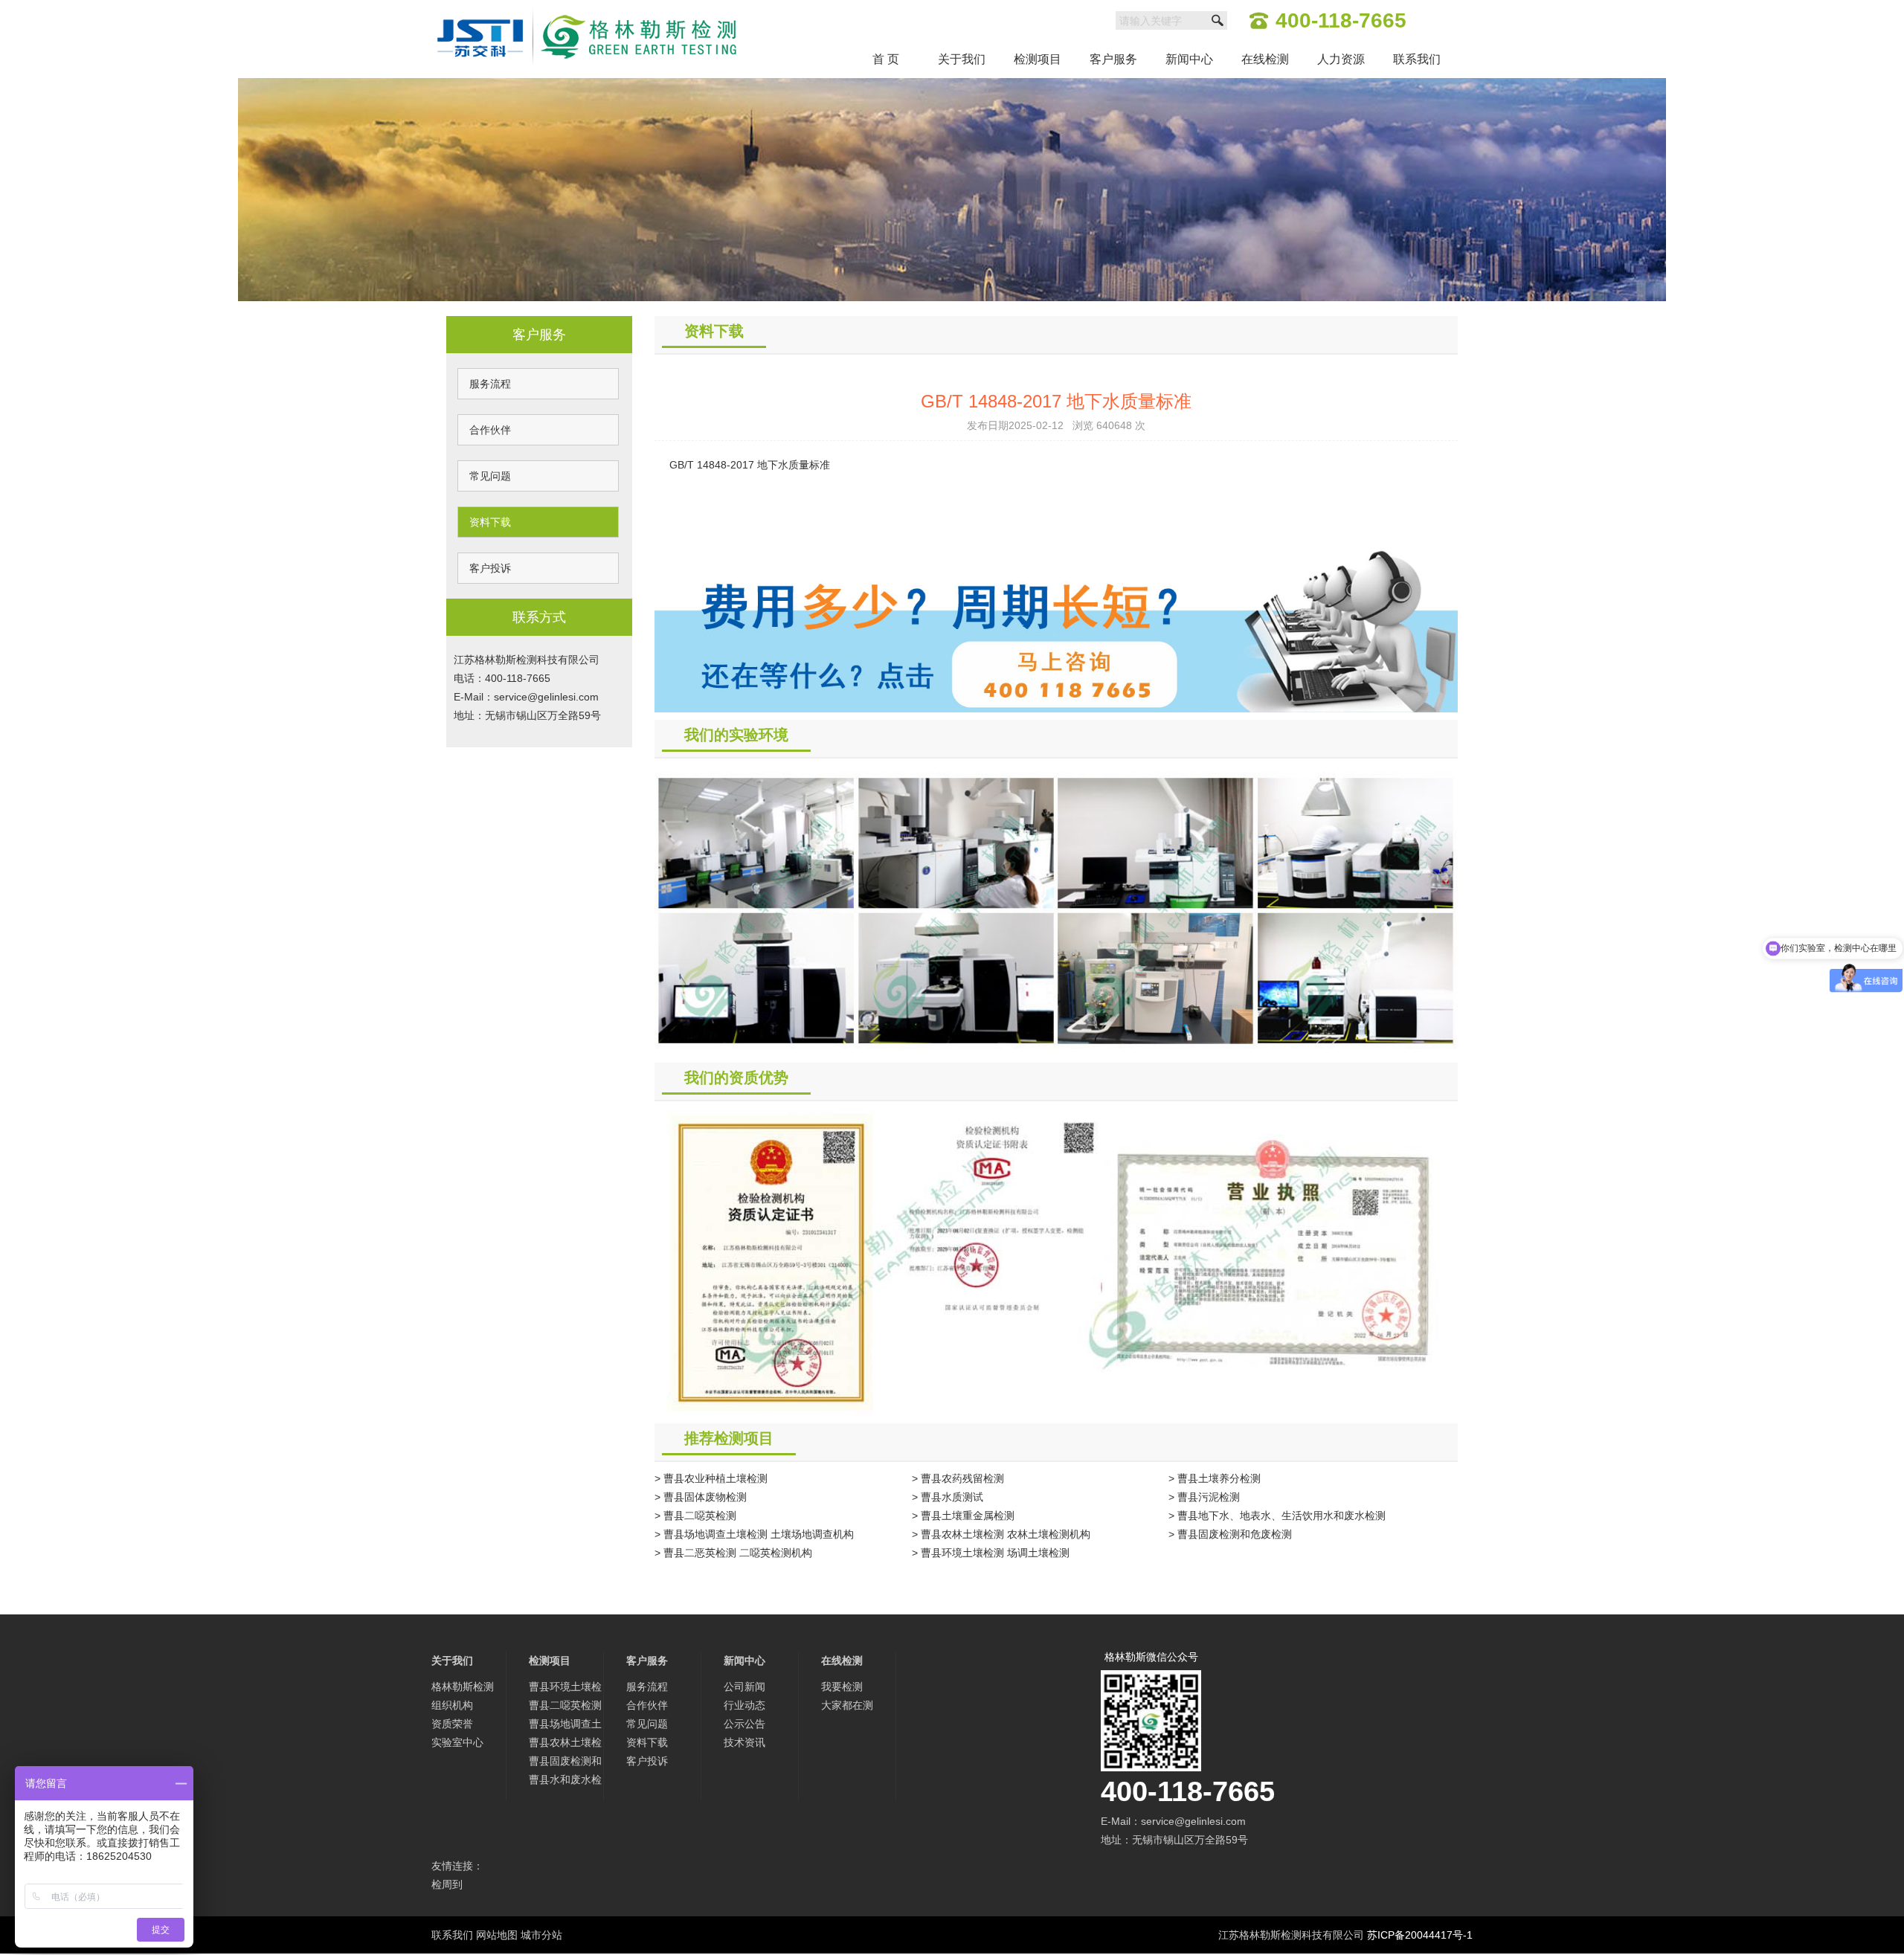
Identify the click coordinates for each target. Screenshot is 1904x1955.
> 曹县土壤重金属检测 (963, 1516)
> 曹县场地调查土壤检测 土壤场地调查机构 (754, 1534)
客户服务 (1113, 59)
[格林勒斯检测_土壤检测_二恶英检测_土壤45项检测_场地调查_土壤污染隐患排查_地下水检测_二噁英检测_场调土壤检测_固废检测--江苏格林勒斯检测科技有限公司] (587, 9)
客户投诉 (490, 568)
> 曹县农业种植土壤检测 (711, 1478)
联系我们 (1417, 59)
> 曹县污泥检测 (1204, 1497)
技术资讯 (744, 1742)
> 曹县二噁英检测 (695, 1516)
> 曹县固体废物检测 (701, 1497)
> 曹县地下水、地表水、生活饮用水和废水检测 (1277, 1516)
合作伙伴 (490, 430)
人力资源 (1341, 59)
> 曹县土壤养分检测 (1215, 1478)
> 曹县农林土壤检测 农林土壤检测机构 (1001, 1534)
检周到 (447, 1884)
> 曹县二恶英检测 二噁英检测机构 (733, 1553)
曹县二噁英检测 (565, 1705)
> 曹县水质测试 (948, 1497)
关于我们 (962, 59)
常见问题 (490, 476)
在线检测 (1265, 59)
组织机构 (452, 1705)
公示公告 (744, 1724)
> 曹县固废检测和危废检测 (1230, 1534)
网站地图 (497, 1935)
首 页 (886, 59)
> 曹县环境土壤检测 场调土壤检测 (991, 1553)
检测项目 (1038, 59)
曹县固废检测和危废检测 (565, 1763)
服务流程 (490, 384)
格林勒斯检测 (463, 1687)
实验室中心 (457, 1742)
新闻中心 (1189, 59)
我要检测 (842, 1687)
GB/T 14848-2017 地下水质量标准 (750, 465)
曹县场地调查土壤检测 (565, 1726)
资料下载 (490, 522)
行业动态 (744, 1705)
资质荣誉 (452, 1724)
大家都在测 (847, 1705)
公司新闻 (744, 1687)
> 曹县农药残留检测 (958, 1478)
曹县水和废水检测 (565, 1781)
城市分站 (541, 1935)
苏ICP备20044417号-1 (1420, 1935)
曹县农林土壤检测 (565, 1744)
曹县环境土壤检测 (565, 1688)
